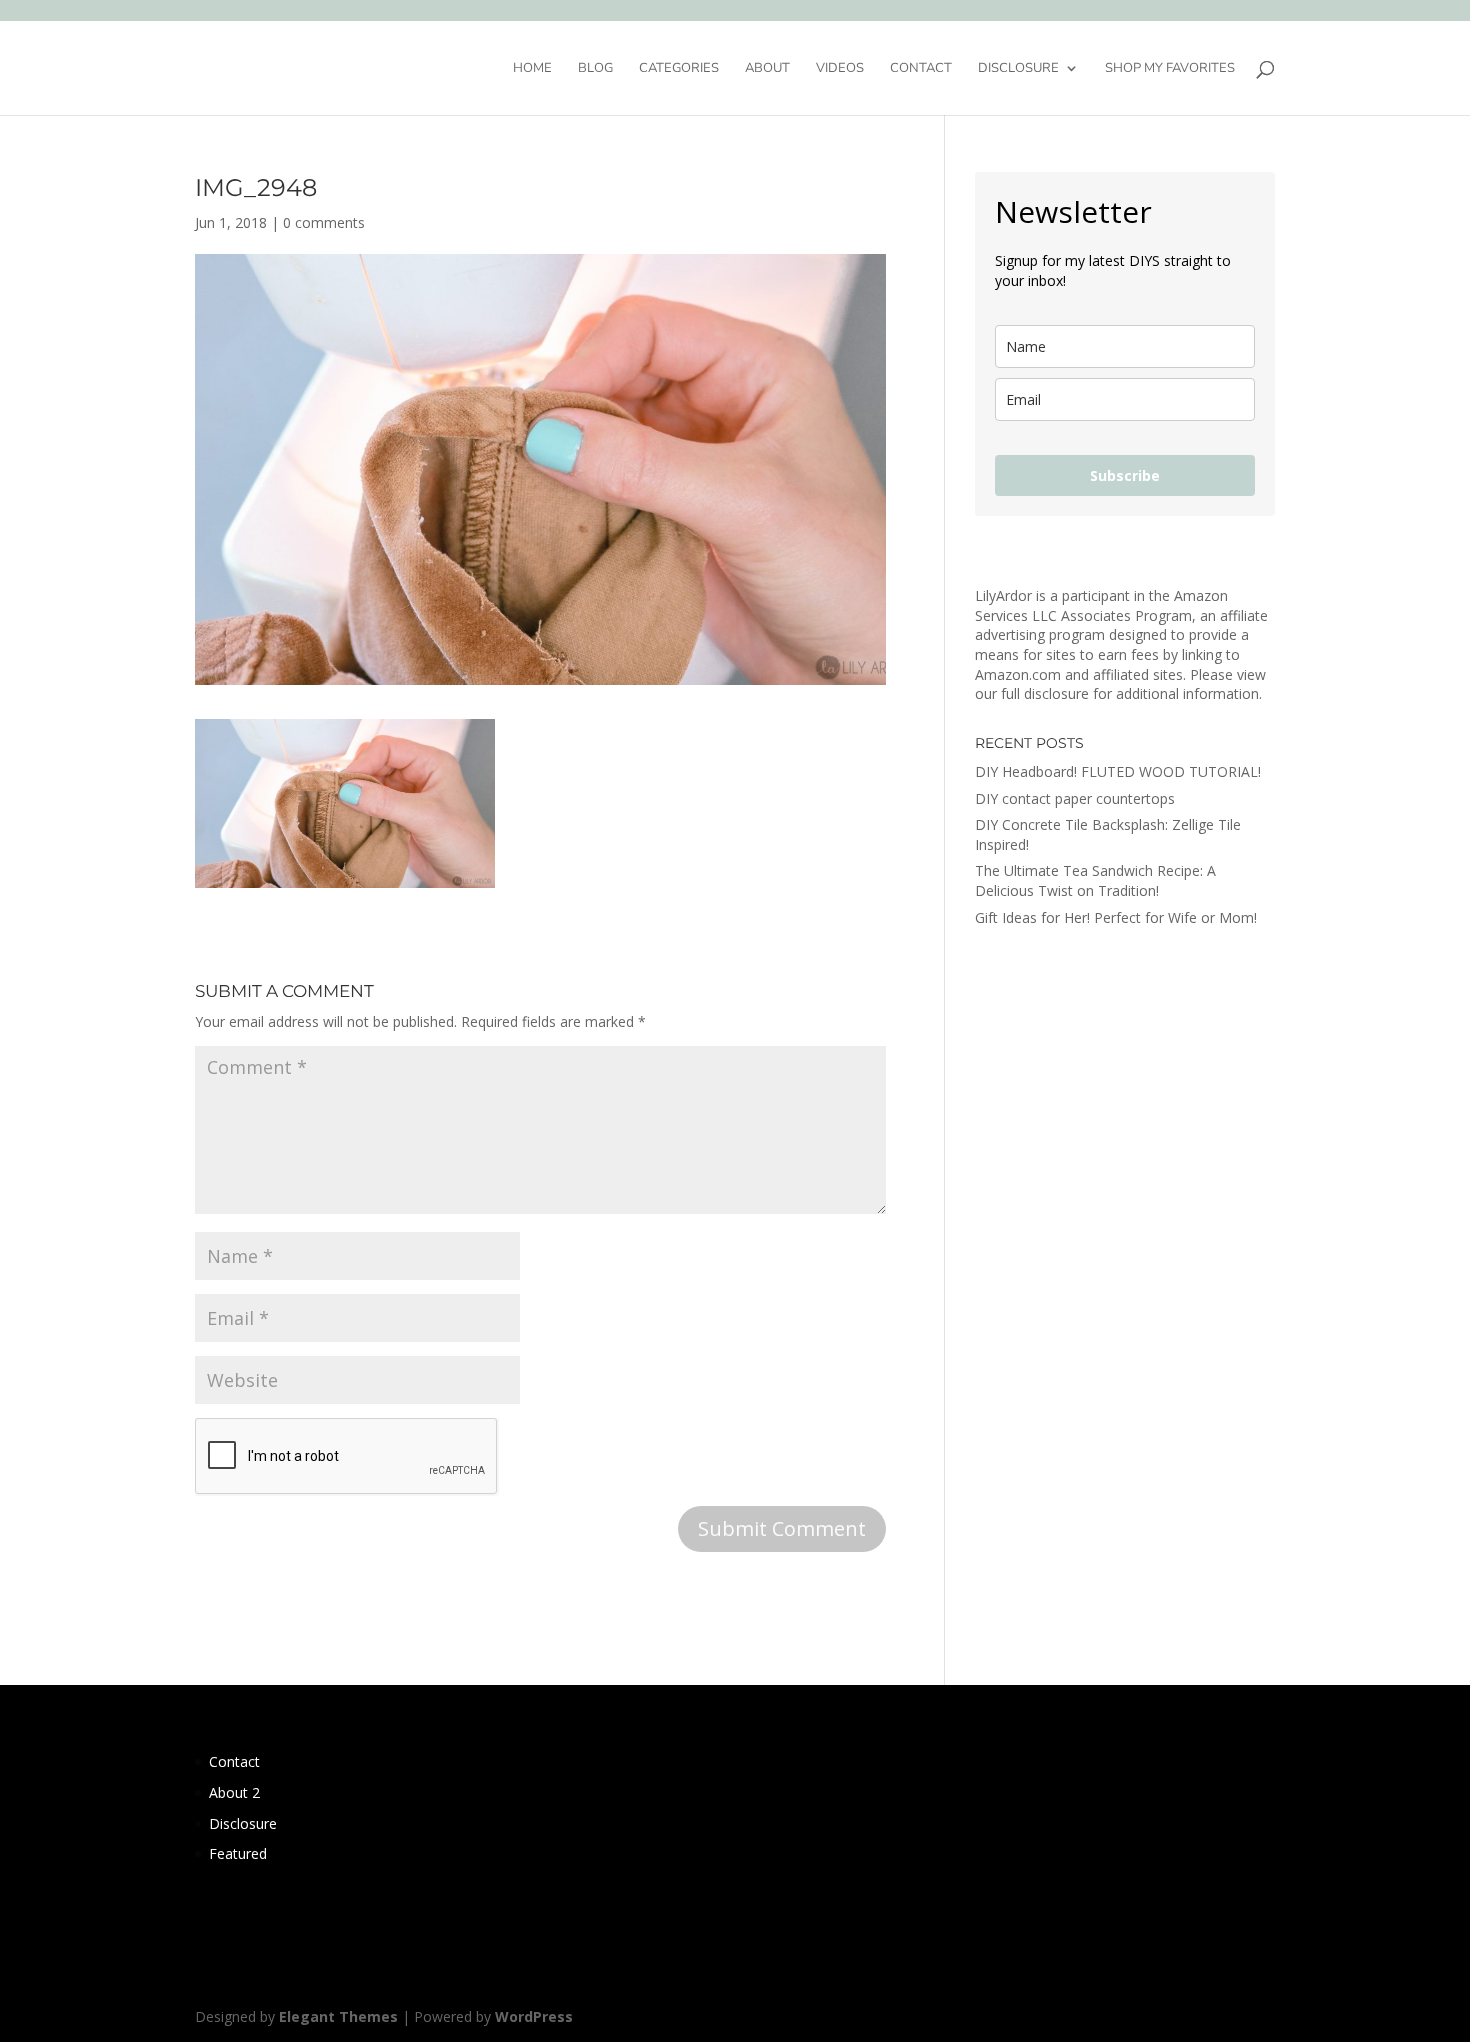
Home (532, 69)
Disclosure (1018, 69)
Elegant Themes (338, 2016)
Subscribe (1125, 475)
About (767, 69)
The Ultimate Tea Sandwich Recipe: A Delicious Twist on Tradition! (1095, 880)
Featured (238, 1853)
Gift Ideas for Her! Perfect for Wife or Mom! (1116, 917)
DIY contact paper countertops (1075, 798)
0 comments (324, 222)
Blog (595, 69)
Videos (840, 69)
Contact (921, 69)
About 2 (234, 1792)
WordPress (534, 2016)
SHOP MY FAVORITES (1170, 69)
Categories (679, 69)
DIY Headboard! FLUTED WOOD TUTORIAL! (1118, 771)
